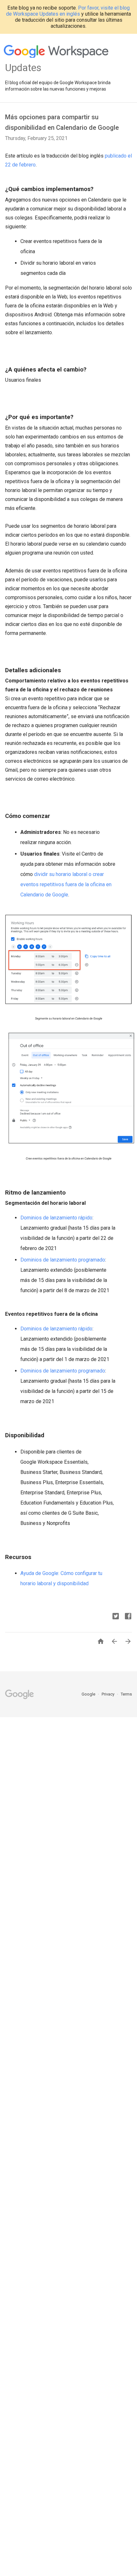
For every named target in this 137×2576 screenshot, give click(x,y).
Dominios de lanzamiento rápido (56, 1218)
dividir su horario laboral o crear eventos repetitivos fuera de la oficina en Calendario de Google (66, 884)
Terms (126, 1694)
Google (89, 1694)
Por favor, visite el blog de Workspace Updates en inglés (68, 11)
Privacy (108, 1694)
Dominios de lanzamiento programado (63, 1260)
